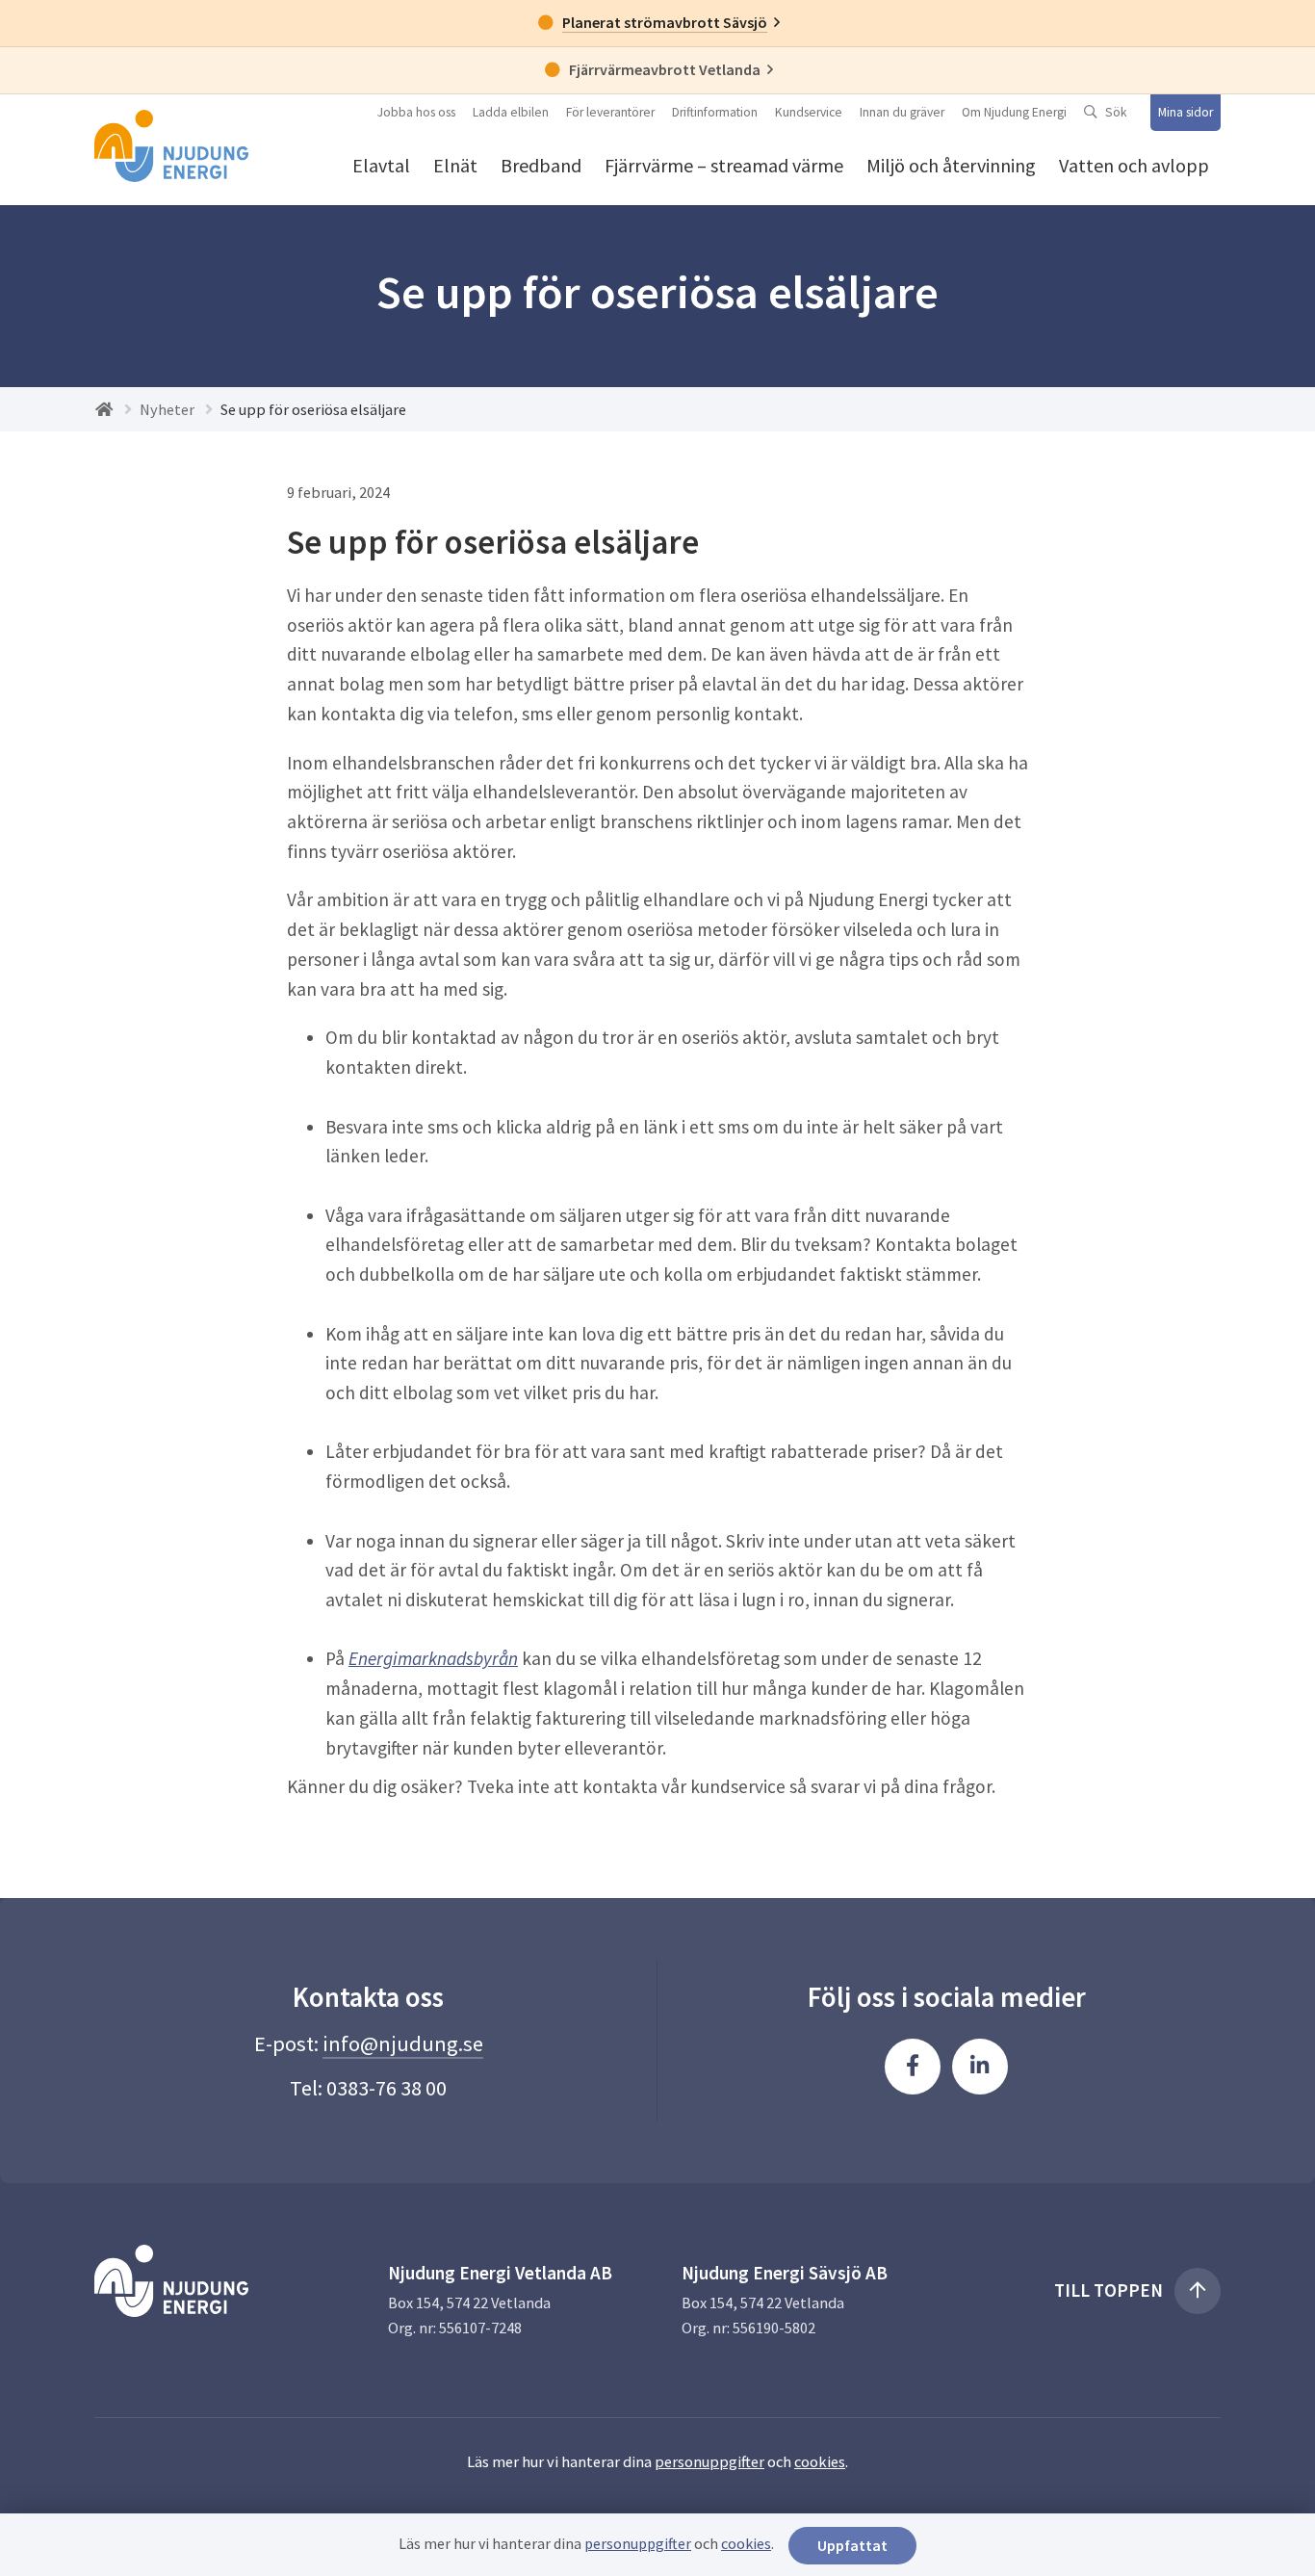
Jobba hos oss (416, 112)
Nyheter (167, 409)
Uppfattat (852, 2545)
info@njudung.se (403, 2043)
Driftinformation (715, 112)
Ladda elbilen (511, 112)
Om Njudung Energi (1014, 112)
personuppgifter (709, 2461)
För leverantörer (610, 112)
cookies (820, 2461)
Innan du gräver (902, 112)
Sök (1116, 112)
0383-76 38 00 (387, 2088)
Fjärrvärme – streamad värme (724, 165)
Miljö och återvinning (951, 165)
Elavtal (381, 165)
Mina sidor (1186, 112)
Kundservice (809, 112)
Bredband (541, 165)
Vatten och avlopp (1134, 165)
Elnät (455, 165)
